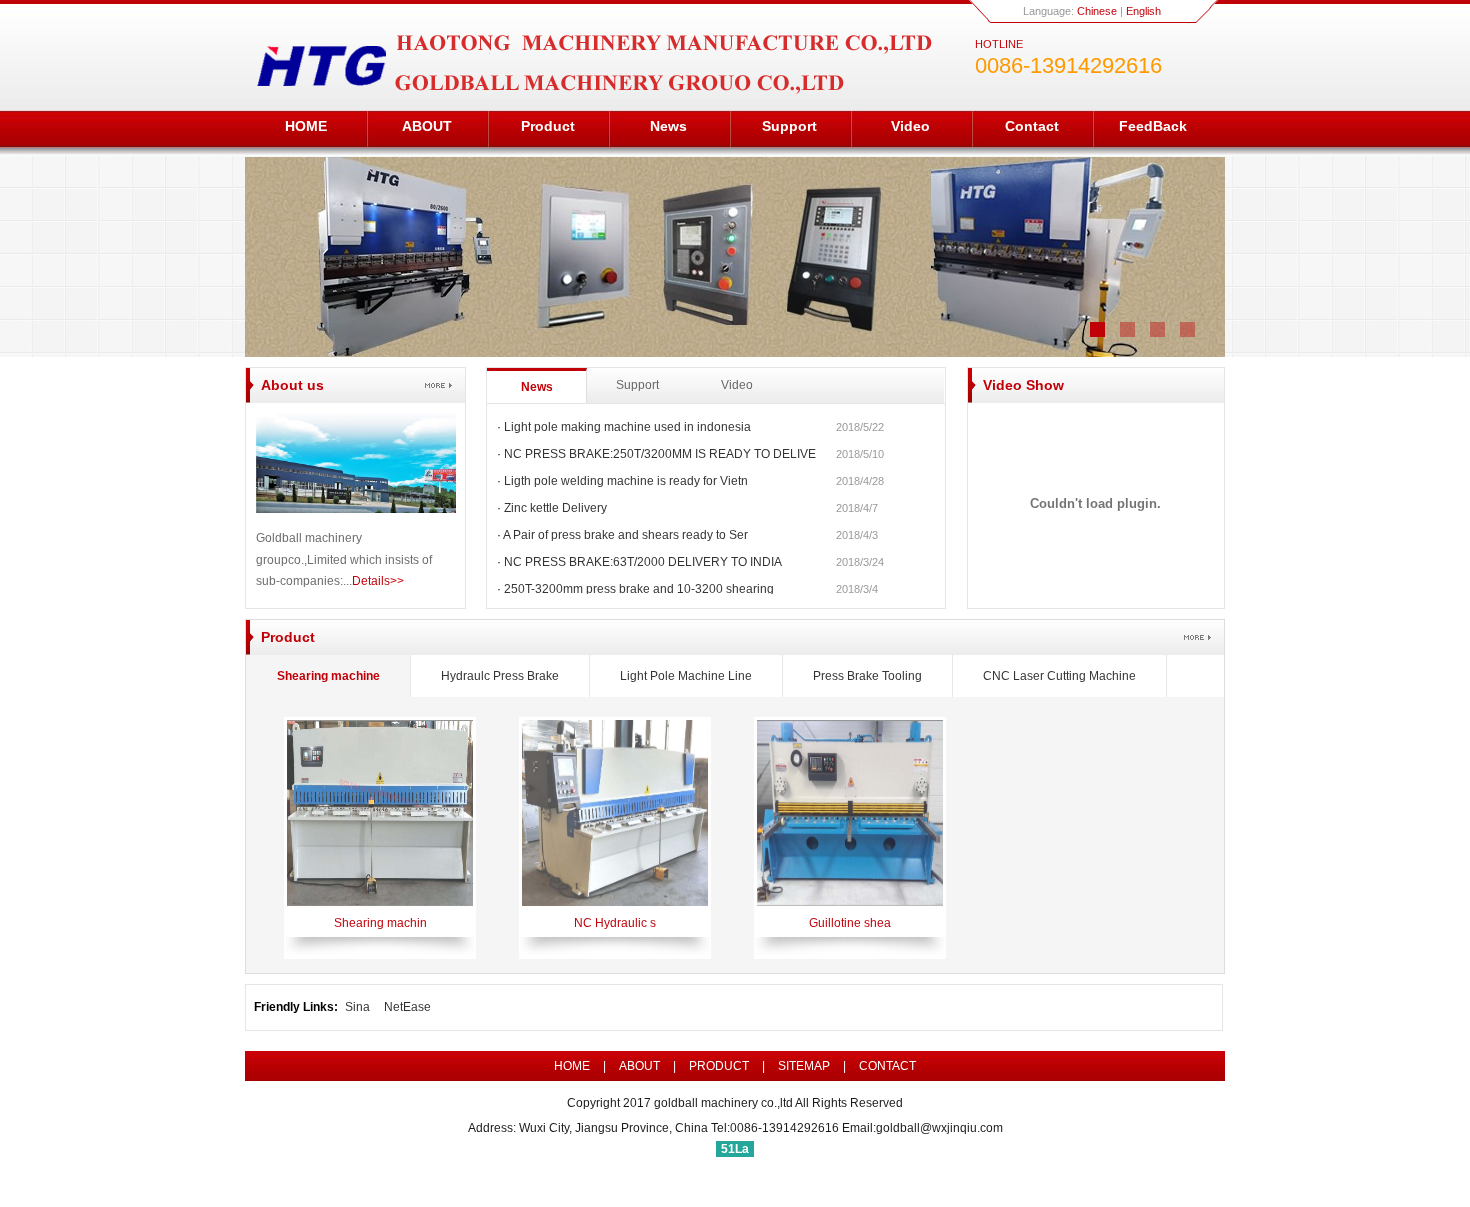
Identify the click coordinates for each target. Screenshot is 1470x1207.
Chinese (1097, 11)
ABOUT (427, 126)
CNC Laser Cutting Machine (1059, 676)
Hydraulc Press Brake (500, 676)
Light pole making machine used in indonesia (627, 427)
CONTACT (887, 1066)
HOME (306, 126)
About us (292, 385)
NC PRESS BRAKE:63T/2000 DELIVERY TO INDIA (643, 562)
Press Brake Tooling (867, 676)
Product (548, 126)
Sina (357, 1007)
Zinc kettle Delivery (555, 508)
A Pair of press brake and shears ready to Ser (625, 535)
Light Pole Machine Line (686, 676)
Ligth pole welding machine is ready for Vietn (626, 481)
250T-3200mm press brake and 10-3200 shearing (639, 589)
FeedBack (1153, 126)
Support (789, 126)
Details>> (378, 581)
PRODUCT (719, 1066)
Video (910, 126)
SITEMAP (804, 1066)
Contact (1032, 126)
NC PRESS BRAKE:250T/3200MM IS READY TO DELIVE (660, 454)
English (1143, 11)
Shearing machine (328, 676)
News (668, 126)
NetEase (407, 1007)
